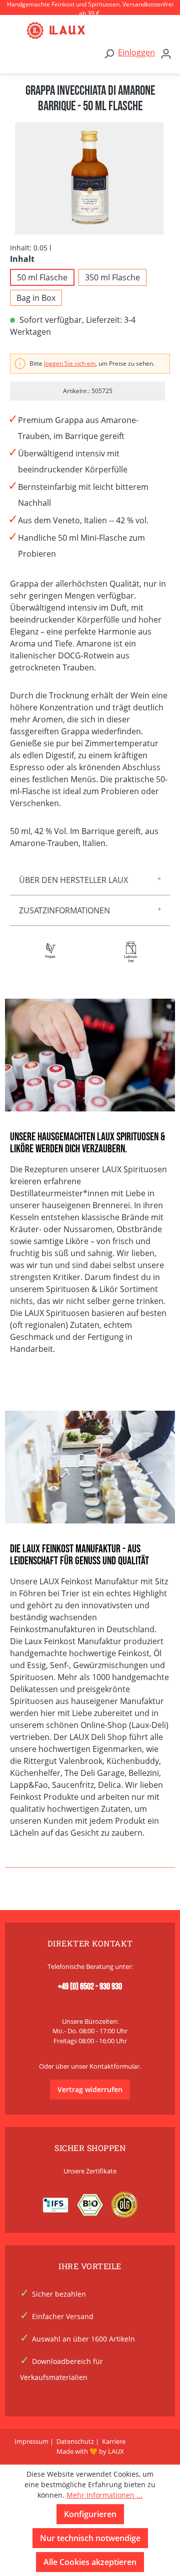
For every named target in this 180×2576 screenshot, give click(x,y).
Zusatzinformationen (64, 910)
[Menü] (15, 30)
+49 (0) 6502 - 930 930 (90, 1987)
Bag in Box (36, 298)
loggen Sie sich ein (70, 363)
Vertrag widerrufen (90, 2089)
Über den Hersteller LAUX (73, 880)
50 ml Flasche (42, 277)
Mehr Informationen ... (104, 2495)
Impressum (31, 2441)
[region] (90, 178)
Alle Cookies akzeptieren (90, 2562)
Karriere (114, 2441)
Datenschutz (75, 2441)
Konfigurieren (90, 2514)
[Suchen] (109, 53)
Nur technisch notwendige (90, 2538)
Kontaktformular (114, 2066)
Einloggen (136, 52)
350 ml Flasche (112, 277)
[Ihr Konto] (166, 53)
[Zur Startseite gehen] (100, 30)
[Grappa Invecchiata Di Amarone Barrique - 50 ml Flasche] (89, 178)
